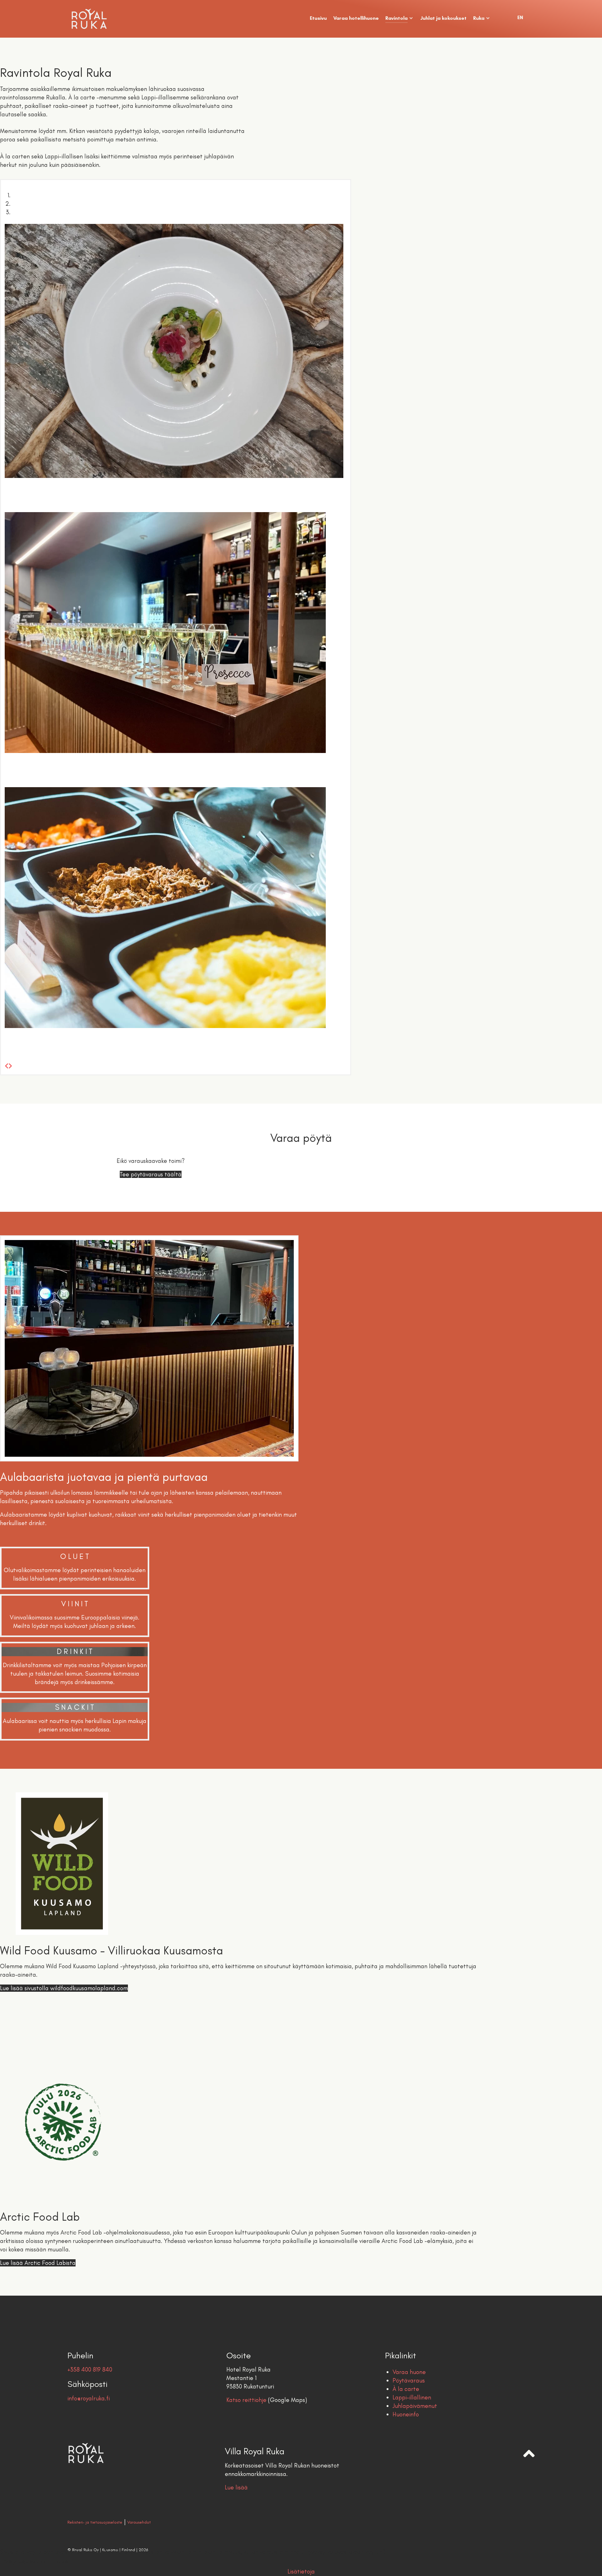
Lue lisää (236, 2487)
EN (520, 17)
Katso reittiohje (246, 2400)
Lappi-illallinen (412, 2397)
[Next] (10, 1066)
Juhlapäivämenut (415, 2406)
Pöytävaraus (409, 2380)
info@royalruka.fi (89, 2398)
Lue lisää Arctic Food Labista (38, 2263)
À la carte (406, 2389)
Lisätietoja (301, 2571)
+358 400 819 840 (90, 2369)
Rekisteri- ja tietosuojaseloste (95, 2522)
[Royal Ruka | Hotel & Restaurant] (110, 19)
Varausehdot (139, 2522)
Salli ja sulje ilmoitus (25, 2562)
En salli (62, 2562)
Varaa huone (409, 2372)
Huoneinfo (406, 2414)
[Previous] (7, 1066)
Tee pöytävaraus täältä (151, 1174)
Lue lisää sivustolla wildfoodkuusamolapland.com (64, 1988)
